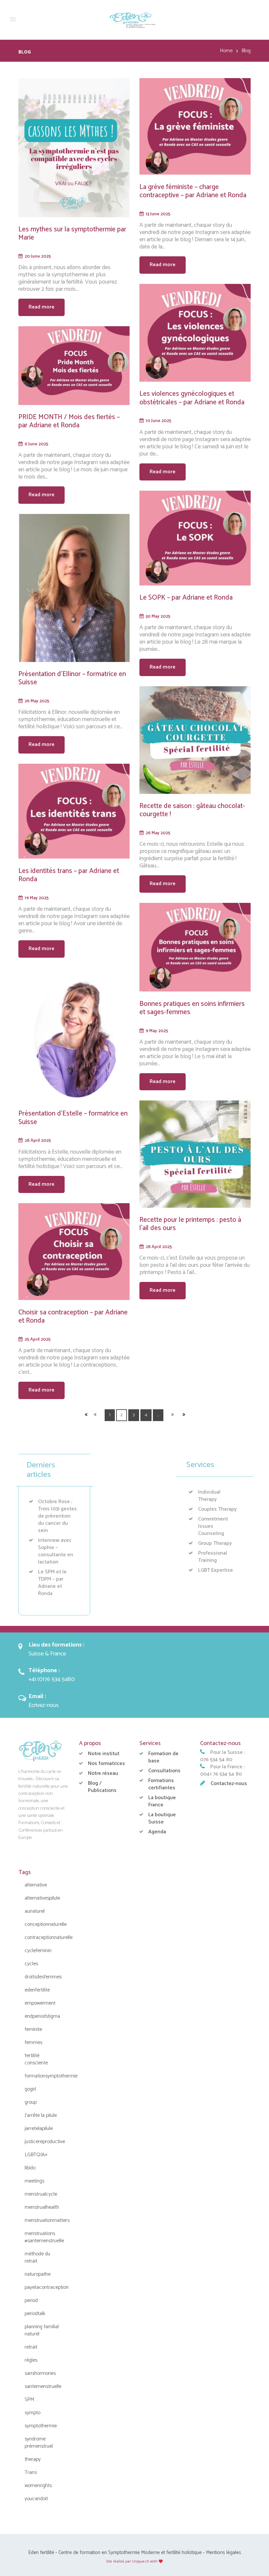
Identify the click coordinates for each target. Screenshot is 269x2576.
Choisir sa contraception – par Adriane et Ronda (73, 1317)
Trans (31, 2472)
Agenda (157, 1832)
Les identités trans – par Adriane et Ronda (69, 875)
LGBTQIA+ (36, 2155)
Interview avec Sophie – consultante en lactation (56, 1551)
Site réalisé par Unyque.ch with (132, 2561)
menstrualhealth (42, 2207)
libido (30, 2168)
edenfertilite (37, 1990)
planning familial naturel (42, 2330)
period (31, 2300)
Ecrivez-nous (44, 1705)
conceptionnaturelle (46, 1924)
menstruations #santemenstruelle (44, 2237)
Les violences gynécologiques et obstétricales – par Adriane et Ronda (192, 398)
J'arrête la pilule (41, 2115)
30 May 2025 (158, 616)
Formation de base (163, 1757)
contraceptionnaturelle (49, 1937)
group (31, 2102)
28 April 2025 (38, 1140)
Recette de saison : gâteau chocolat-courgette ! (192, 810)
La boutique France (162, 1801)
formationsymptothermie (51, 2076)
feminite (33, 2029)
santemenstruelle (43, 2386)
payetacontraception (47, 2287)
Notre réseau (103, 1773)
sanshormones (40, 2373)
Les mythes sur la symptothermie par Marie (72, 234)
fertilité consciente (36, 2059)
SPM (29, 2400)
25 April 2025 (38, 1339)
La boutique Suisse (162, 1818)
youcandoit (36, 2499)
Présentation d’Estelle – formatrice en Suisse (73, 1118)
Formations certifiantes (162, 1784)
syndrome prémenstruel (39, 2443)
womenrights (38, 2486)
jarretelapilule (39, 2129)
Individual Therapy (209, 1496)
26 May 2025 (37, 701)
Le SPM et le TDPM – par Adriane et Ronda (52, 1583)
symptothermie (41, 2426)
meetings (34, 2181)
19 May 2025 (37, 898)
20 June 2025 (38, 256)
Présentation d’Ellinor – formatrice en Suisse (72, 678)
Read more (41, 307)
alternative (36, 1885)
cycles (31, 1964)
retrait (31, 2347)
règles (31, 2360)
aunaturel (35, 1911)
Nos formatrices (106, 1764)
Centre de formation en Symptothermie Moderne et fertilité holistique (130, 2553)
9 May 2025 (157, 1031)
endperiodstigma (42, 2016)
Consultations (164, 1771)
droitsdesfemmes (43, 1977)
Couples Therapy (217, 1509)
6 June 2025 (36, 444)
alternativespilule (42, 1898)
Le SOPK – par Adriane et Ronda (186, 598)
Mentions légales (224, 2553)
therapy (33, 2459)
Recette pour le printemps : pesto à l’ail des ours (190, 1224)
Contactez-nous (229, 1784)
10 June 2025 (158, 421)
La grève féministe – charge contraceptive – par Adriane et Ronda (193, 191)
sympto (32, 2413)
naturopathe (38, 2274)
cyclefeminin (38, 1951)
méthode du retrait (37, 2257)
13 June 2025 (158, 214)
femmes (33, 2043)
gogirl (30, 2089)
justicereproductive (45, 2142)
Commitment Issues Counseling (213, 1526)
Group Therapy (215, 1543)
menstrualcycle (41, 2194)
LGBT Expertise (216, 1570)
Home (226, 51)
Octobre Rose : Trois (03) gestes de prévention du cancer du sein (57, 1516)
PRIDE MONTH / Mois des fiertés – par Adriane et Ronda (69, 421)
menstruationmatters (47, 2220)
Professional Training (213, 1557)
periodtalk (35, 2314)
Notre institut (104, 1754)
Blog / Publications (102, 1787)
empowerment (40, 2003)
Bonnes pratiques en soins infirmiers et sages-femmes (192, 1008)
